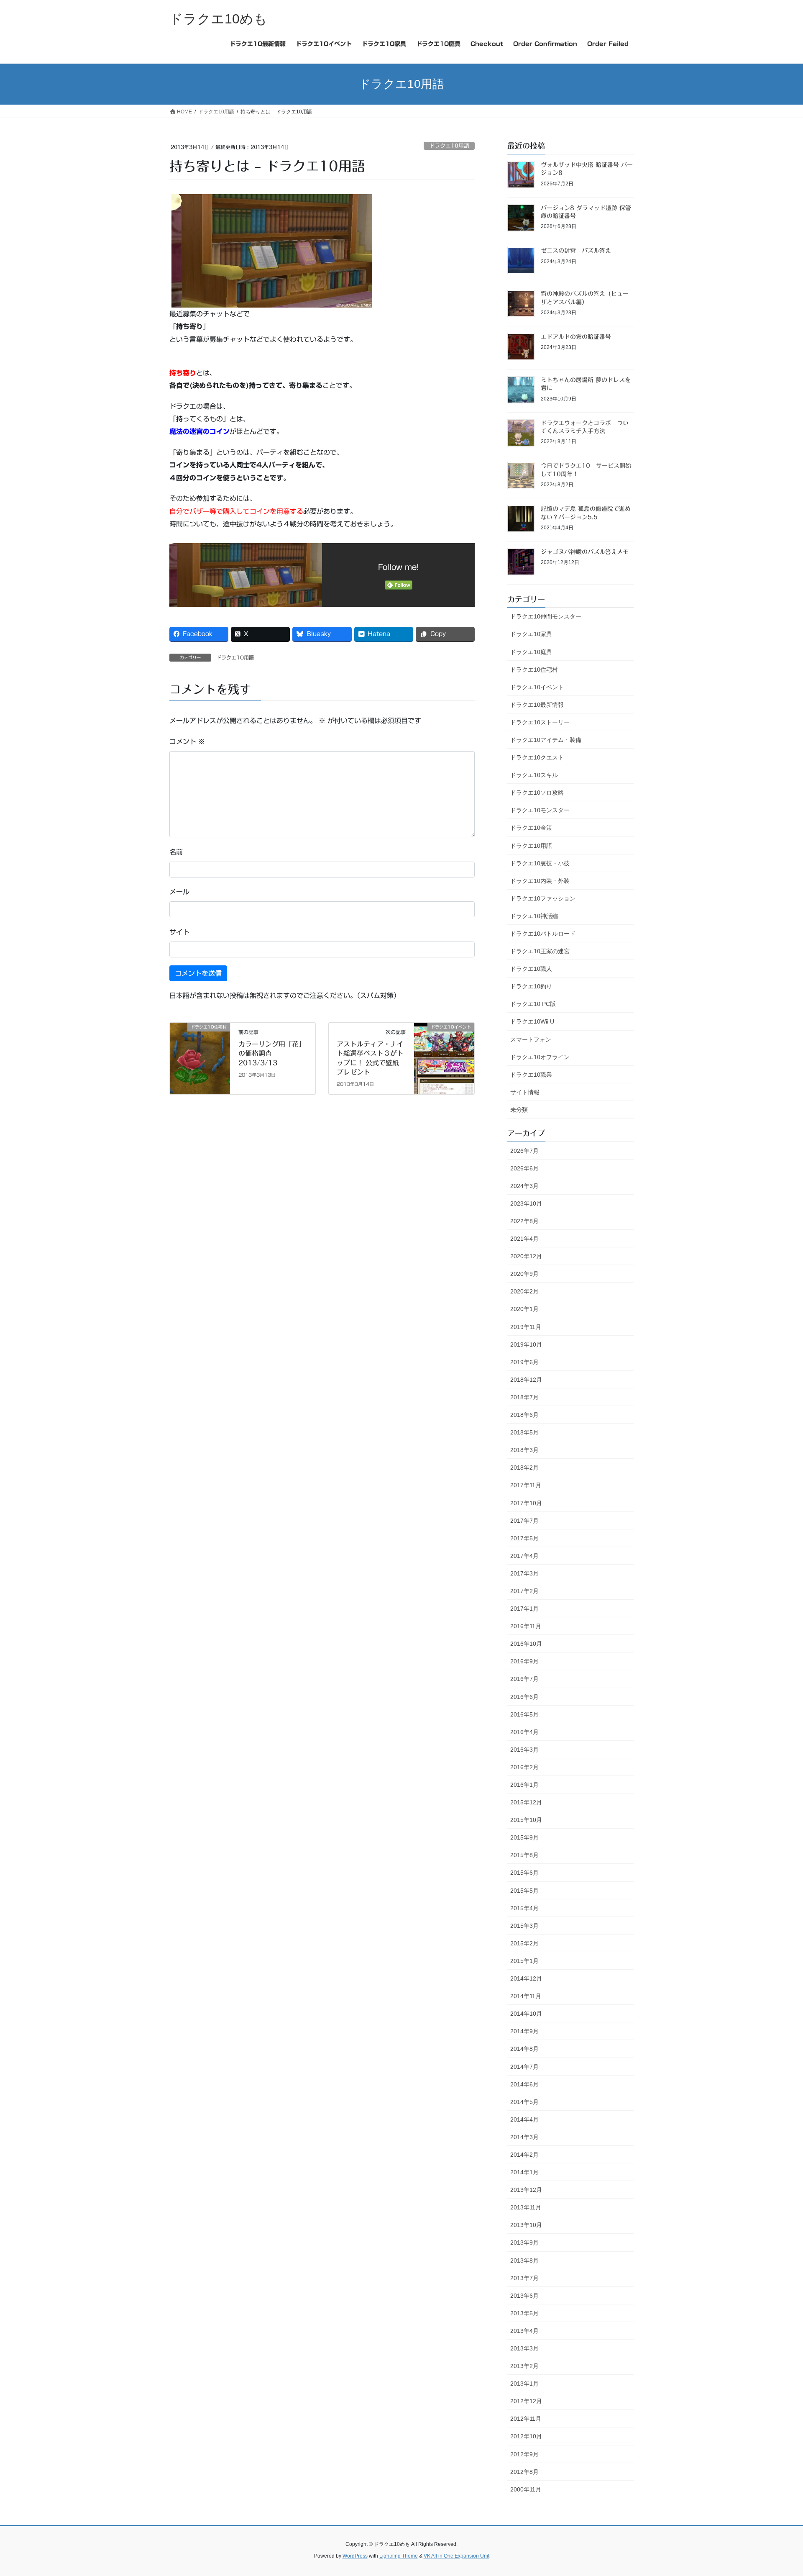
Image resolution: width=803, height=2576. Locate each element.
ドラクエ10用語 (449, 146)
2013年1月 (524, 2384)
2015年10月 (526, 1820)
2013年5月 (524, 2313)
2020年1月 (524, 1309)
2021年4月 (524, 1239)
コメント (187, 741)
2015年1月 (524, 1961)
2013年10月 (526, 2225)
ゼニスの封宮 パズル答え (576, 251)
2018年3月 (524, 1450)
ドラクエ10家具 (531, 634)
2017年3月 (524, 1573)
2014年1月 (524, 2172)
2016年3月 (524, 1750)
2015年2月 (524, 1943)
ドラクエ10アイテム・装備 (546, 740)
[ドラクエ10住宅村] (200, 1054)
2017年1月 (524, 1609)
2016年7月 (524, 1679)
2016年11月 (526, 1626)
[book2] (272, 250)
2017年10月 (526, 1503)
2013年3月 (524, 2348)
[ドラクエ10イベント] (444, 1054)
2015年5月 (524, 1891)
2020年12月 (526, 1256)
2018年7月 (524, 1397)
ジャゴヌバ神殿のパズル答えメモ (585, 552)
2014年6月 (524, 2084)
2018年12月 (526, 1380)
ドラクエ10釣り (531, 986)
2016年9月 (524, 1661)
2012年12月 (526, 2401)
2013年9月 (524, 2242)
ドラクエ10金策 (531, 828)
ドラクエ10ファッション (543, 898)
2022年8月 (524, 1221)
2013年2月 (524, 2366)
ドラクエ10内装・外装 (540, 881)
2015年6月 (524, 1873)
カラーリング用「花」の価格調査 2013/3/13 (272, 1053)
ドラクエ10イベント (537, 687)
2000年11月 (526, 2489)
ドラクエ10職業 (531, 1075)
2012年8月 (524, 2472)
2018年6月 (524, 1415)
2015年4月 (524, 1908)
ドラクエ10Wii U (532, 1021)
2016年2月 (524, 1767)
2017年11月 (526, 1485)
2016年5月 (524, 1714)
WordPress (355, 2556)
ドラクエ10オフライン (540, 1057)
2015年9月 (524, 1837)
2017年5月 (524, 1538)
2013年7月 (524, 2278)
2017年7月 (524, 1521)
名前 (176, 852)
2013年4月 (524, 2331)
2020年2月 (524, 1291)
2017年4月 (524, 1556)
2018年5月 (524, 1432)
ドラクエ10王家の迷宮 (540, 951)
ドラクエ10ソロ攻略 (537, 793)
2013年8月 (524, 2260)
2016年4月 (524, 1732)
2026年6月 (524, 1168)
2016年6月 (524, 1697)
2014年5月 (524, 2102)
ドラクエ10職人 (531, 969)
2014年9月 (524, 2031)
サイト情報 (525, 1092)
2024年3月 (524, 1186)
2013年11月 (526, 2207)
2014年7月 (524, 2067)
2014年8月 (524, 2049)
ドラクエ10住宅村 (534, 670)
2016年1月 (524, 1785)
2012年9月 (524, 2454)
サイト (179, 932)
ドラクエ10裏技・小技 (540, 863)
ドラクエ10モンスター (540, 810)
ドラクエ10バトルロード (543, 934)
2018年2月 (524, 1468)
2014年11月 (526, 1996)
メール (179, 892)
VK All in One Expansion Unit (456, 2556)
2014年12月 (526, 1978)
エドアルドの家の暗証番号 (576, 337)
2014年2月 (524, 2155)
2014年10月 (526, 2014)
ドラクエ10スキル (534, 775)
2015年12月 (526, 1802)
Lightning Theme (399, 2556)
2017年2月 (524, 1591)
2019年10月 (526, 1344)
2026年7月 (524, 1151)
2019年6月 (524, 1362)
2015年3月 (524, 1926)
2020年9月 (524, 1274)
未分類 (519, 1110)
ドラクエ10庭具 (531, 652)
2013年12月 (526, 2190)
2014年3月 (524, 2137)
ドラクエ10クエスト (537, 757)
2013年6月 (524, 2296)
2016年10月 (526, 1644)
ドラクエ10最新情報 (537, 705)
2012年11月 (526, 2419)
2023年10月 (526, 1203)
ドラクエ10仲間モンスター (546, 616)
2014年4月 (524, 2119)
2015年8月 (524, 1855)
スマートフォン (531, 1039)
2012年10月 (526, 2436)
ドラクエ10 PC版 (533, 1004)
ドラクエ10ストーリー (540, 722)
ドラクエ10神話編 (534, 916)
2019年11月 (526, 1327)
